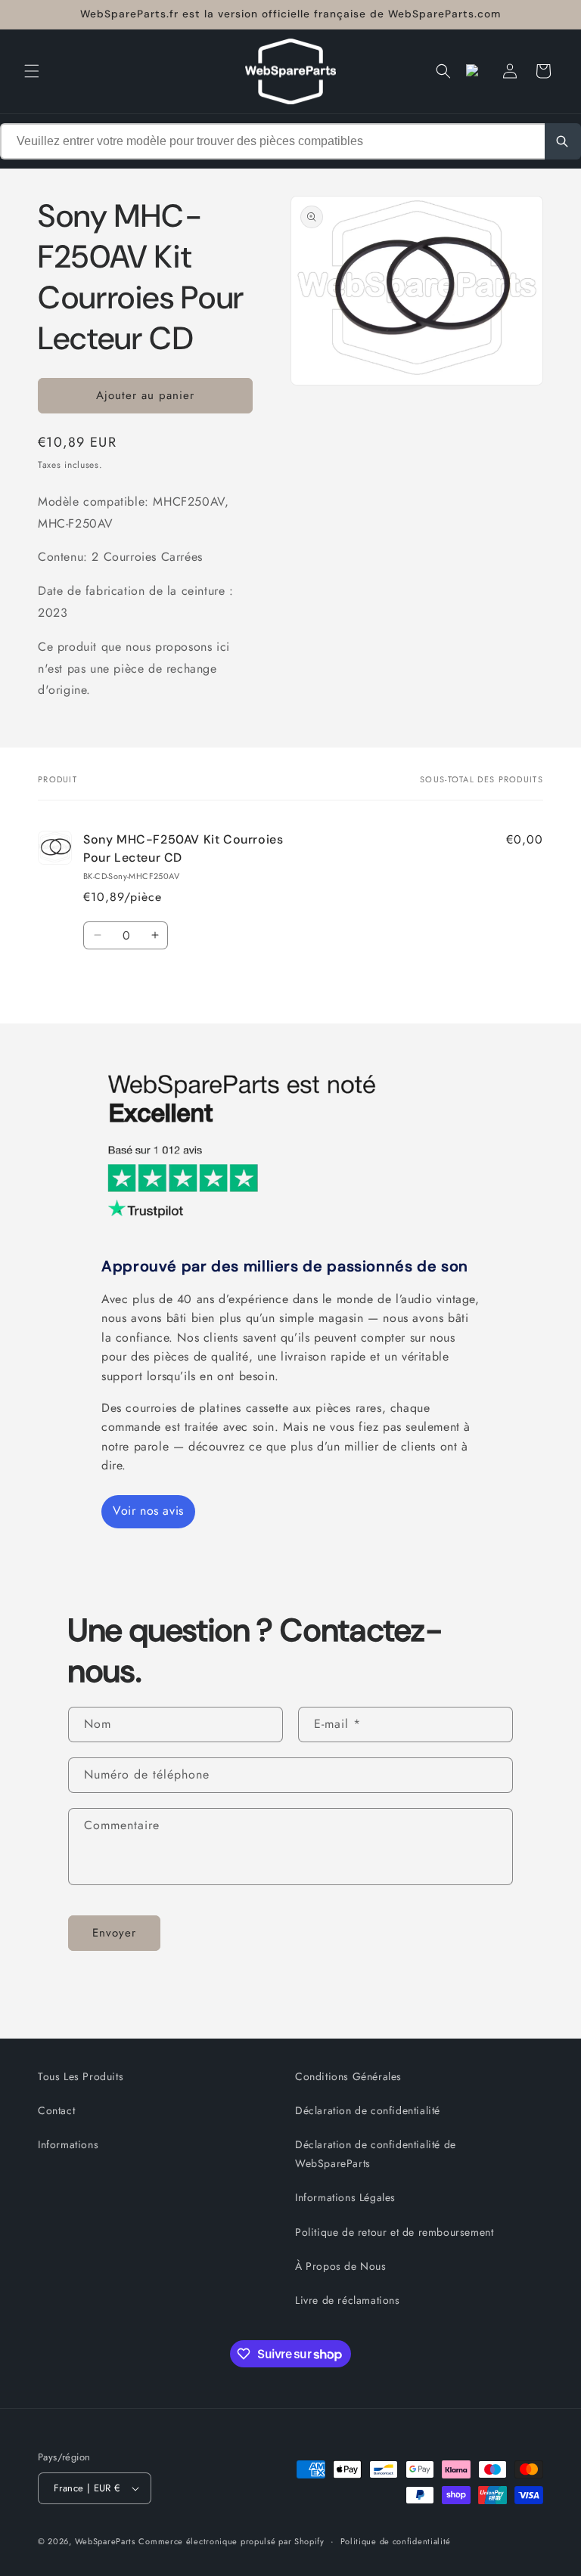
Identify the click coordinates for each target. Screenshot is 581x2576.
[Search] (563, 141)
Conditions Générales (348, 2076)
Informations (68, 2144)
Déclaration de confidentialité (368, 2110)
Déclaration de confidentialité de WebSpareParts (376, 2154)
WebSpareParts (105, 2541)
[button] (32, 71)
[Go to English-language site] (477, 71)
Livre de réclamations (348, 2300)
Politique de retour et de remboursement (394, 2232)
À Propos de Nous (341, 2266)
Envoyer (114, 1933)
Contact (56, 2110)
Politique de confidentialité (396, 2541)
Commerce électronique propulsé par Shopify (231, 2541)
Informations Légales (345, 2197)
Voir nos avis (148, 1511)
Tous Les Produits (81, 2076)
